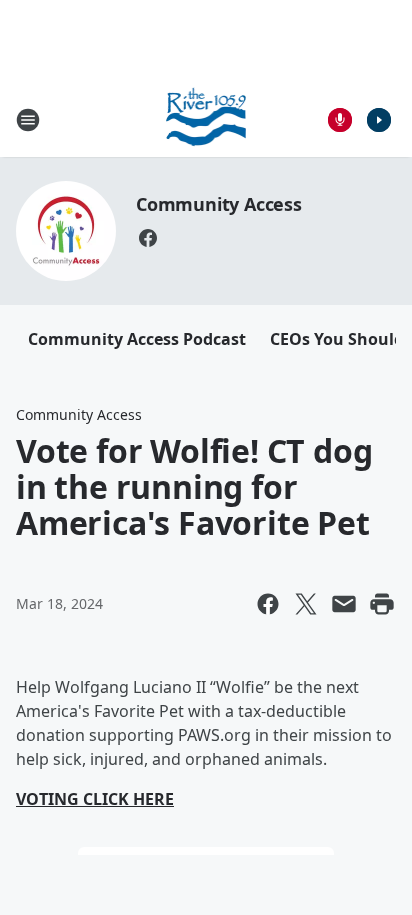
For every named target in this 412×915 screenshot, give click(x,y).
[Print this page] (382, 604)
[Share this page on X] (306, 604)
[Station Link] (206, 119)
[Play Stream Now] (379, 120)
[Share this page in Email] (344, 604)
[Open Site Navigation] (28, 120)
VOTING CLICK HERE (95, 799)
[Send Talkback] (340, 120)
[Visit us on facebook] (148, 238)
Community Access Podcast (137, 339)
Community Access (219, 204)
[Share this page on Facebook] (268, 604)
